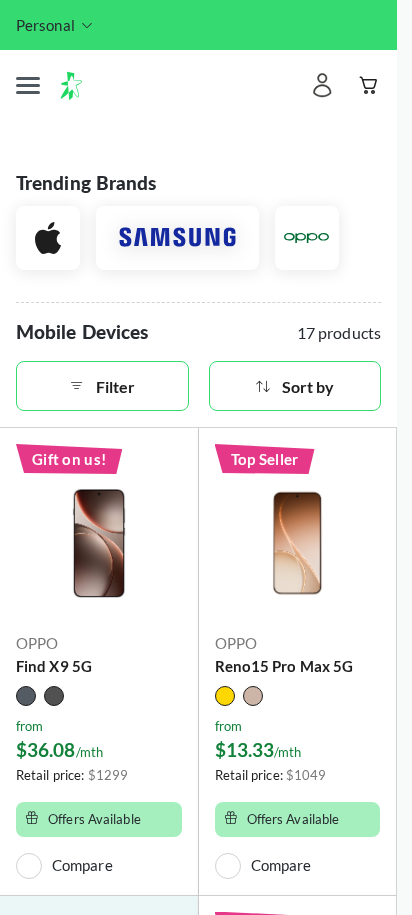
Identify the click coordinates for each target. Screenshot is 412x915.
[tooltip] (55, 25)
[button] (28, 86)
